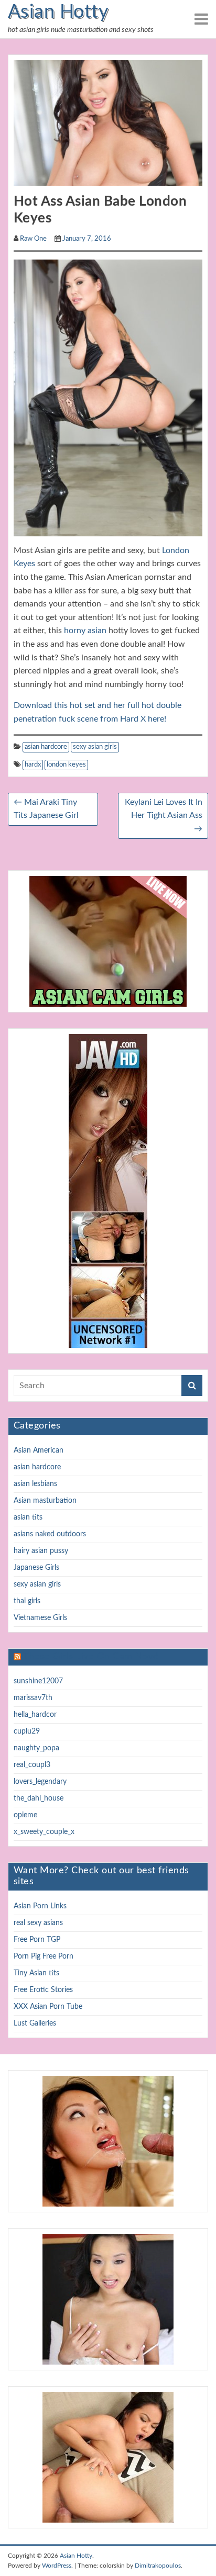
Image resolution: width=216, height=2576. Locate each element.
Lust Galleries (35, 2023)
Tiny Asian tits (36, 1973)
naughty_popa (36, 1748)
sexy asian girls (95, 747)
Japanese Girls (36, 1568)
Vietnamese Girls (40, 1618)
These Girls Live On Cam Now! (91, 1657)
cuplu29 (27, 1731)
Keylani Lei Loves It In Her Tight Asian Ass (164, 815)
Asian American (39, 1450)
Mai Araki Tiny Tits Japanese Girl (46, 809)
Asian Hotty (58, 12)
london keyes (66, 765)
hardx (33, 765)
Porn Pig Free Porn (44, 1956)
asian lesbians (35, 1484)
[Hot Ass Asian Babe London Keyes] (108, 122)
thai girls (27, 1601)
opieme (25, 1815)
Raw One (33, 239)
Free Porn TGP (37, 1940)
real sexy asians (38, 1923)
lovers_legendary (40, 1782)
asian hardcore (46, 747)
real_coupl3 (32, 1765)
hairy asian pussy (41, 1551)
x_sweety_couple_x (44, 1832)
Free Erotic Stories (43, 1990)
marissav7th (33, 1698)
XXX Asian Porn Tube (48, 2007)
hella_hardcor (35, 1715)
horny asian (85, 631)
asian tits (28, 1517)
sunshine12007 (38, 1681)
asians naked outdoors (50, 1534)
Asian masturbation (45, 1501)
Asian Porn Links (40, 1906)
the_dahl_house (39, 1798)
